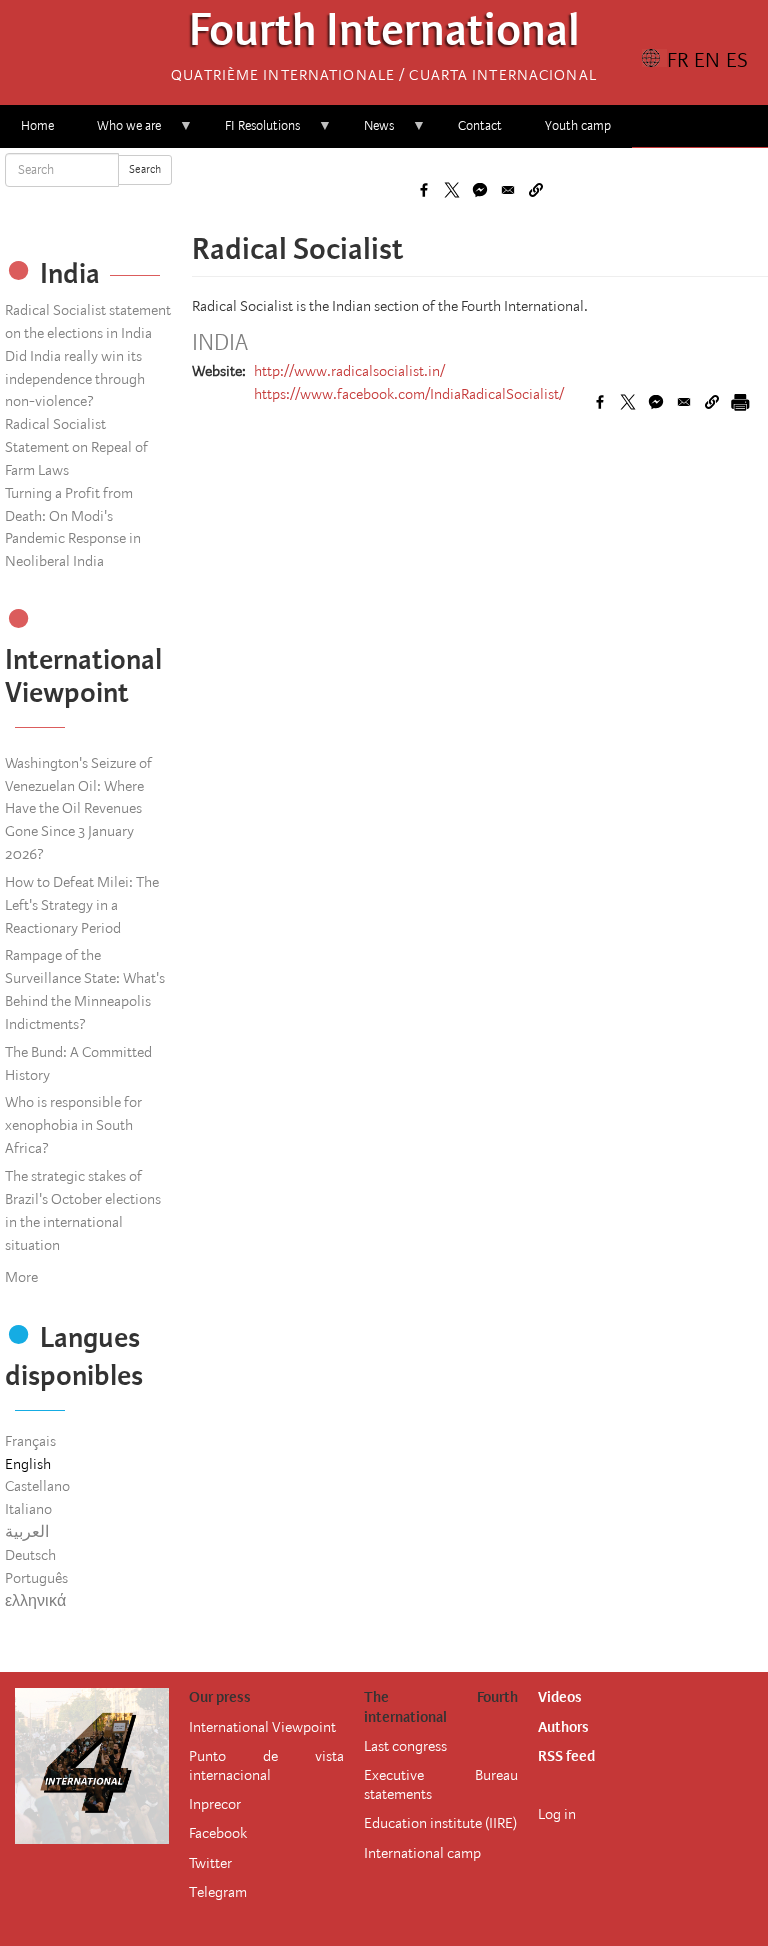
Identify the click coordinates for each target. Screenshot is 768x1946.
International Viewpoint (262, 1727)
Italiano (28, 1509)
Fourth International (384, 35)
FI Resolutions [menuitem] (252, 132)
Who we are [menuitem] (118, 132)
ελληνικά (35, 1601)
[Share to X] (452, 190)
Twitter (210, 1863)
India (220, 343)
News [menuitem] (368, 132)
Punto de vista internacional (266, 1765)
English (28, 1464)
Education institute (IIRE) (440, 1823)
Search (145, 169)
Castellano (37, 1486)
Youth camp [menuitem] (578, 125)
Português (36, 1578)
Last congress (405, 1746)
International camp (422, 1853)
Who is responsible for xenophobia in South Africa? (73, 1125)
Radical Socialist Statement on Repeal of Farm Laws (76, 447)
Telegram (218, 1892)
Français (30, 1441)
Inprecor (215, 1804)
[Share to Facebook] (424, 190)
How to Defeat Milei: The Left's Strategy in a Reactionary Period (82, 905)
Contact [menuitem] (480, 125)
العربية (27, 1532)
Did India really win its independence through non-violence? (75, 379)
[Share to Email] (508, 190)
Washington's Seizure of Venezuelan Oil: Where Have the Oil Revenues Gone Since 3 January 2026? (78, 808)
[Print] (740, 402)
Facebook (218, 1833)
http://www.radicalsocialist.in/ (349, 371)
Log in (557, 1814)
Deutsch (30, 1555)
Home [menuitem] (37, 125)
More (21, 1277)
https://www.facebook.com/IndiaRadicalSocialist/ (409, 394)
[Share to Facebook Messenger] (480, 190)
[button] (536, 190)
